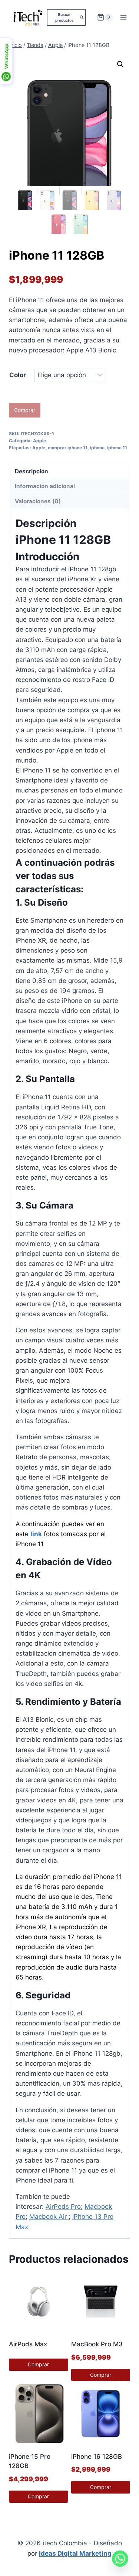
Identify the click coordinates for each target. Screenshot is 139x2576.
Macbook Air (49, 2217)
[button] (120, 64)
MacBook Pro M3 (97, 2344)
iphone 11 (117, 448)
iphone (97, 448)
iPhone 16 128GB (97, 2457)
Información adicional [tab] (45, 486)
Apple (39, 441)
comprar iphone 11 (68, 448)
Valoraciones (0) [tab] (38, 501)
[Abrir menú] (123, 17)
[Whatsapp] (120, 2559)
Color (18, 375)
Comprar (25, 410)
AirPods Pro (63, 2207)
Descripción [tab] (32, 471)
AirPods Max (28, 2344)
